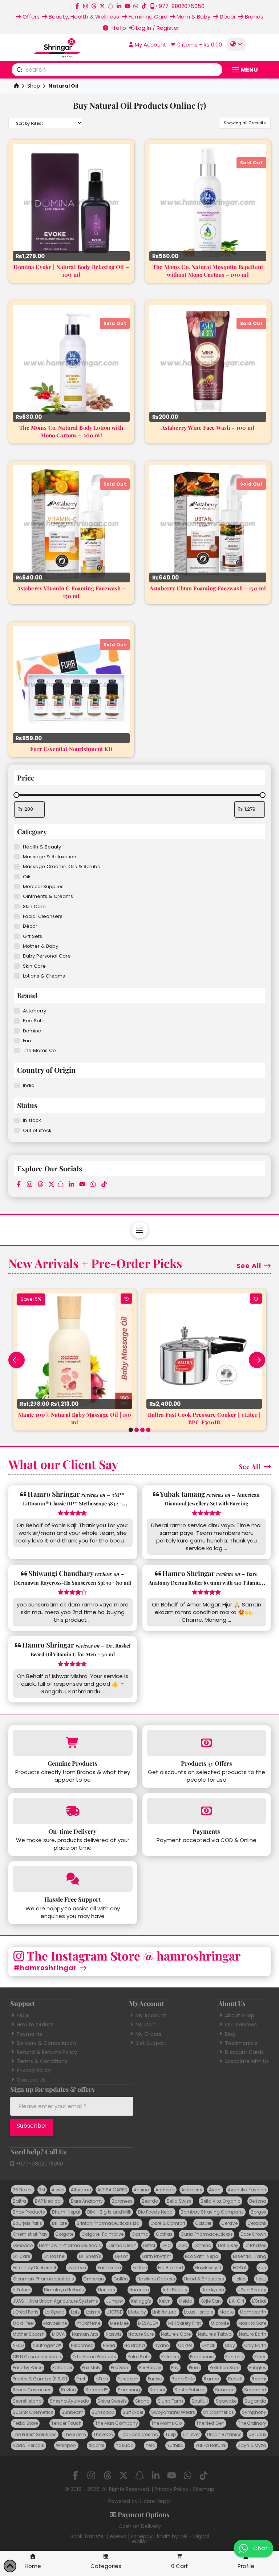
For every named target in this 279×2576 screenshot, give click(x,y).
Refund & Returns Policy (47, 2052)
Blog (230, 2034)
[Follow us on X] (102, 6)
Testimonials (241, 2043)
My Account (151, 2015)
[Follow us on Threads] (94, 6)
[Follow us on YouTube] (127, 6)
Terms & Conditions (42, 2061)
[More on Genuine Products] (72, 1743)
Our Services (241, 2025)
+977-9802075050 (39, 2164)
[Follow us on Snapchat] (111, 6)
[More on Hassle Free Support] (72, 1879)
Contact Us (31, 2080)
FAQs (23, 2015)
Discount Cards (244, 2052)
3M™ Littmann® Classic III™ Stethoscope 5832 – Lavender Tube (74, 1503)
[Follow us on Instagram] (86, 6)
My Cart (145, 2025)
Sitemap (204, 2489)
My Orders (148, 2034)
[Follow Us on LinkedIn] (119, 6)
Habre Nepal (155, 2501)
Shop (34, 86)
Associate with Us (247, 2061)
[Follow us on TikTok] (144, 6)
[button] (195, 45)
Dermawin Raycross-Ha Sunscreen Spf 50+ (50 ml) (72, 1583)
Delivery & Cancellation (46, 2043)
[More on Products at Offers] (207, 1743)
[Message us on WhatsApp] (136, 6)
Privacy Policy (34, 2070)
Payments (30, 2034)
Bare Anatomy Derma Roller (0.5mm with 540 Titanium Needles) (207, 1583)
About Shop (240, 2015)
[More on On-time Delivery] (72, 1811)
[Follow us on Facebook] (77, 6)
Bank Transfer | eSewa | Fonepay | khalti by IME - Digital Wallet (140, 2539)
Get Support (151, 2043)
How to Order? (35, 2025)
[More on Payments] (207, 1811)
